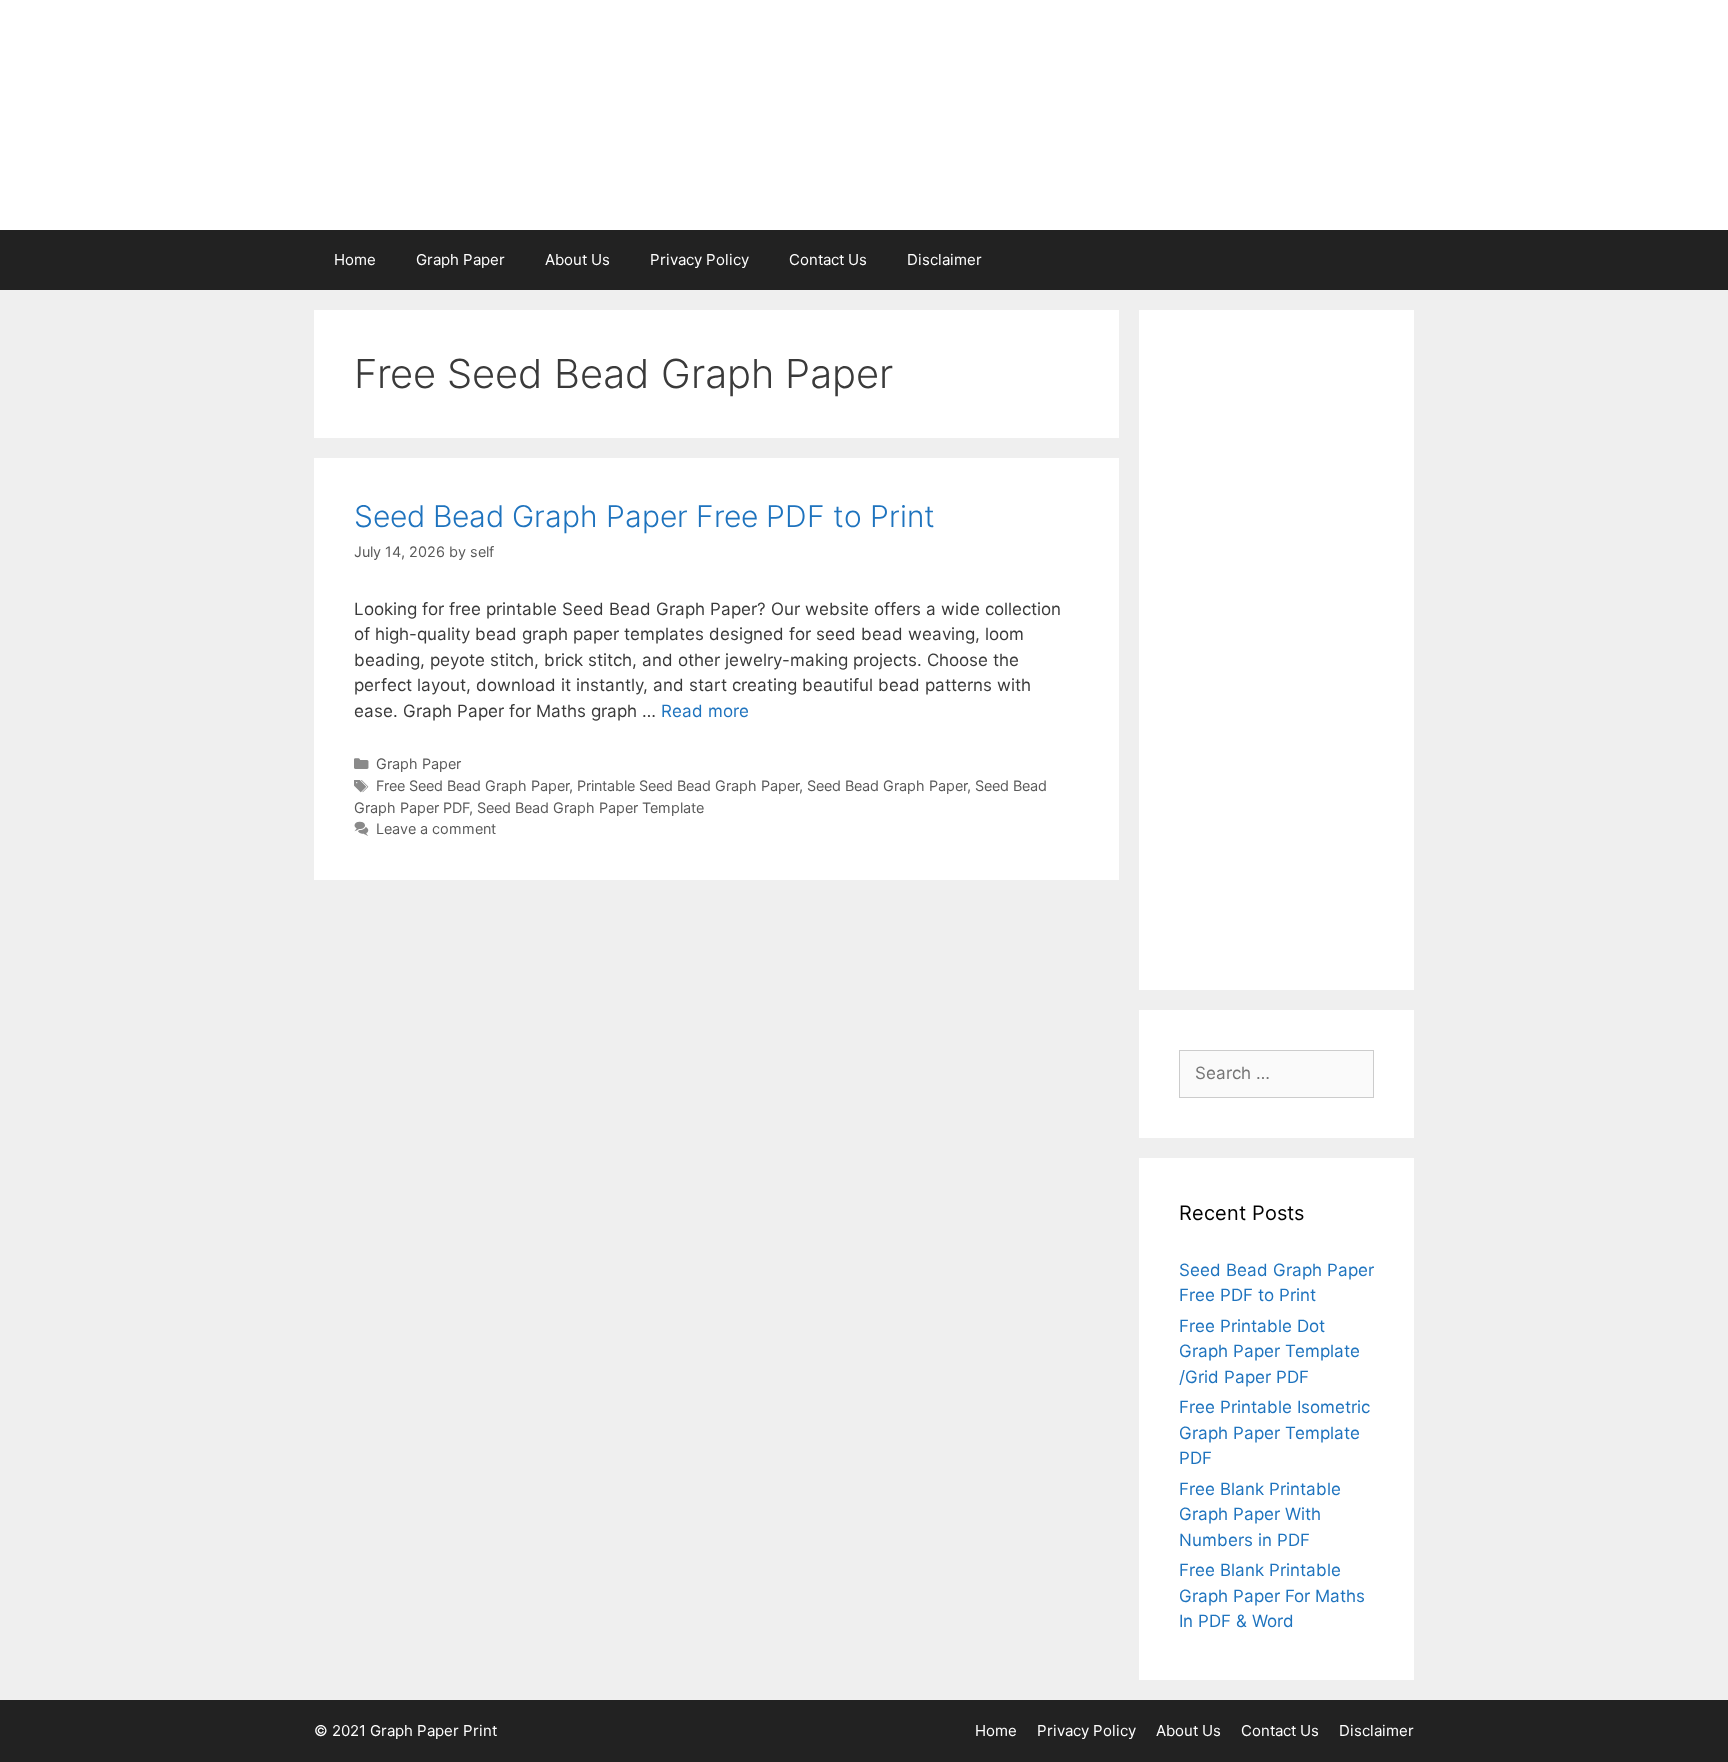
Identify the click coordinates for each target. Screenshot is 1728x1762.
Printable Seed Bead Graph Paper (688, 785)
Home (355, 259)
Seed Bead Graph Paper (887, 785)
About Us (577, 259)
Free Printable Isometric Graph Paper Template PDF (1274, 1432)
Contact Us (828, 259)
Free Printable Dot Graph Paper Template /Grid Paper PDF (1269, 1351)
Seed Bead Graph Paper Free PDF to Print (644, 516)
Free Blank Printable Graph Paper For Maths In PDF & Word (1272, 1595)
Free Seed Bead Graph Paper (472, 785)
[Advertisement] (1276, 650)
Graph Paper (460, 259)
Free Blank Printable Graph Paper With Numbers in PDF (1260, 1514)
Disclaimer (944, 259)
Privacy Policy (699, 259)
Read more (705, 711)
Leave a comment (436, 828)
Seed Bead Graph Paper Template (590, 807)
